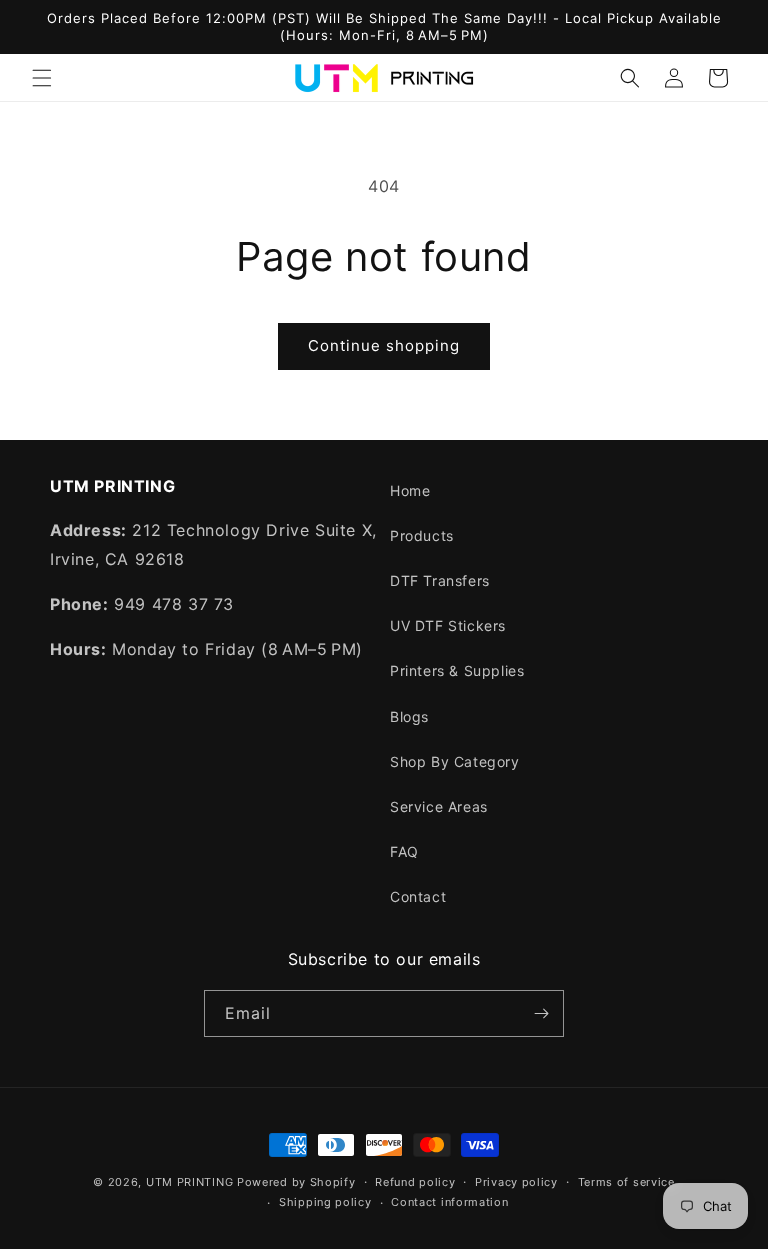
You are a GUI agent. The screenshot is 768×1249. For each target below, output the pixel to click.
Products (422, 535)
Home (410, 490)
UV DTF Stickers (448, 625)
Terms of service (626, 1182)
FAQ (404, 851)
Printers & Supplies (457, 670)
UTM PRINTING (189, 1182)
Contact (418, 896)
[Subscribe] (541, 1013)
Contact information (449, 1202)
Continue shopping (384, 345)
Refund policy (415, 1182)
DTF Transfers (440, 580)
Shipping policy (325, 1202)
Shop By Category (455, 761)
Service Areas (439, 806)
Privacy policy (516, 1182)
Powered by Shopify (296, 1182)
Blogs (409, 716)
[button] (42, 78)
